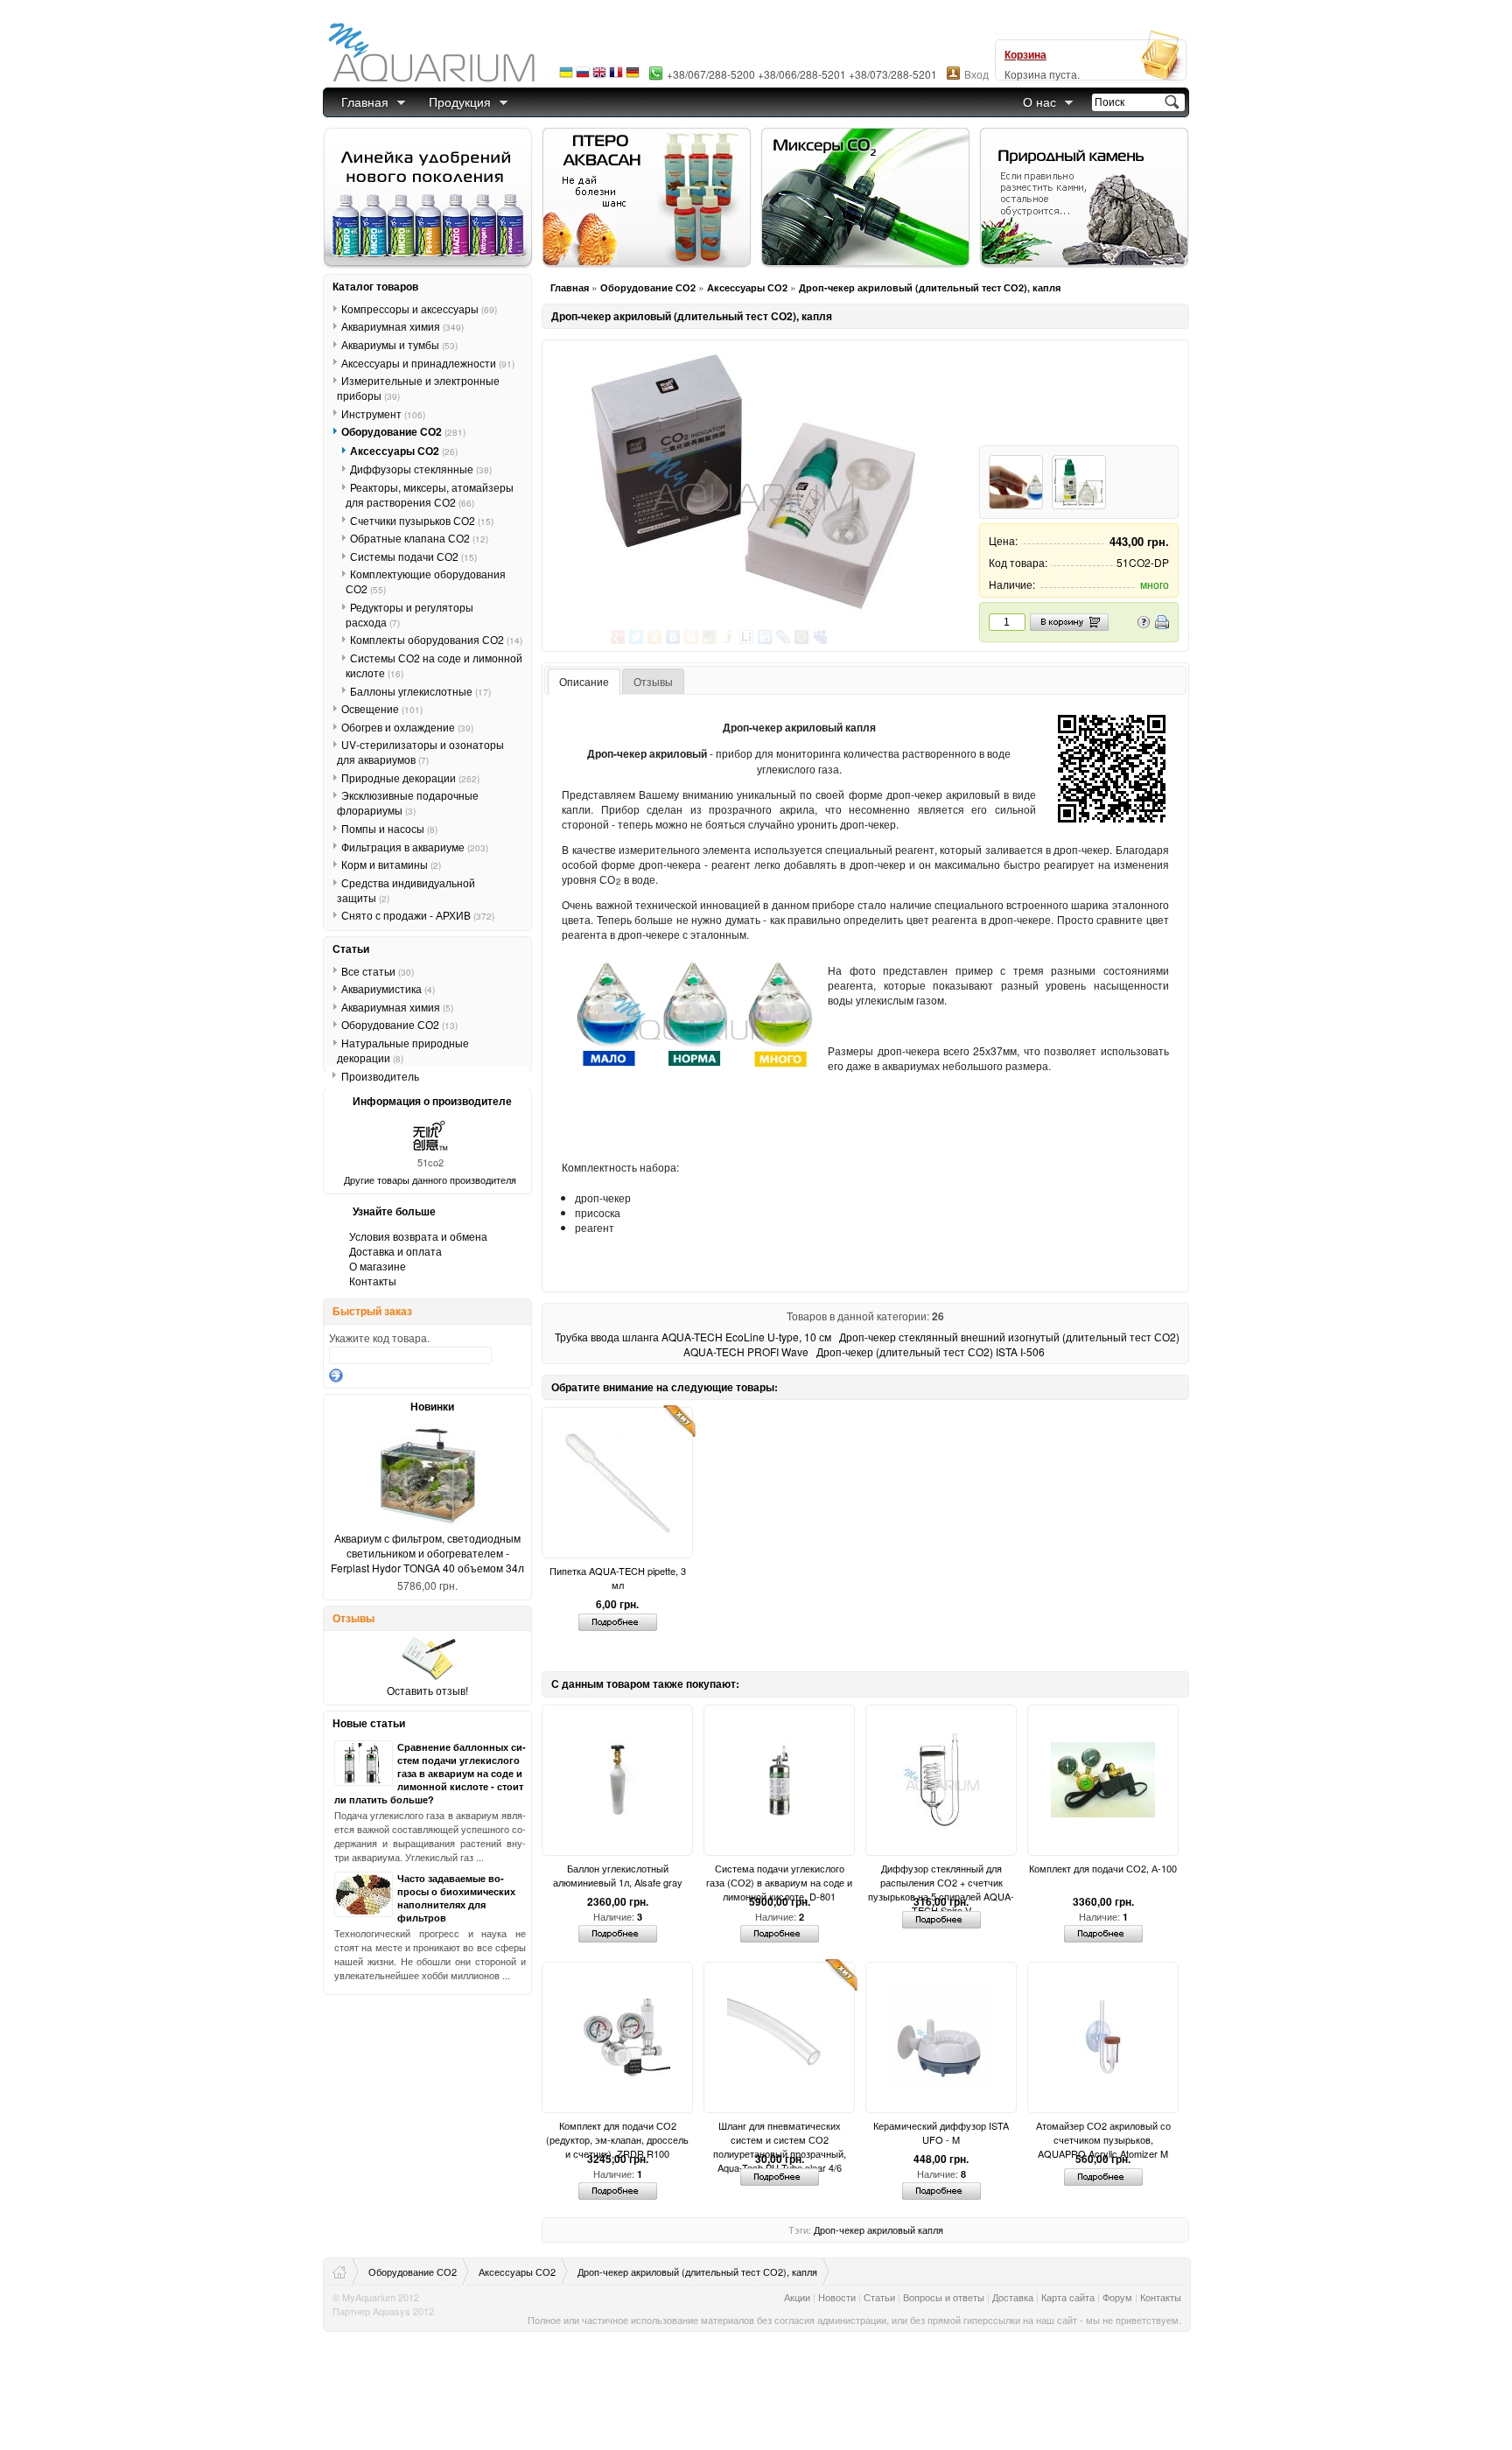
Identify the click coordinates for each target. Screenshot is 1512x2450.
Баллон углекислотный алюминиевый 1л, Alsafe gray (618, 1875)
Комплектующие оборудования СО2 (426, 581)
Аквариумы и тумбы (399, 344)
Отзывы (653, 681)
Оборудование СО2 (648, 287)
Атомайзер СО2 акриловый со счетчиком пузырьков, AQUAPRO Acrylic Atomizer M (1103, 2132)
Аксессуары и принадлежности (428, 362)
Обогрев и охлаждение (407, 727)
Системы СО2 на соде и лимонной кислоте (434, 665)
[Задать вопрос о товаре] (1144, 624)
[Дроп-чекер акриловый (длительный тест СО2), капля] (750, 483)
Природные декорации (410, 777)
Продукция (460, 101)
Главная (365, 101)
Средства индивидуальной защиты (406, 890)
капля (931, 2229)
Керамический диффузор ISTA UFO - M (941, 2132)
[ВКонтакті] (673, 637)
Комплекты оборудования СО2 (436, 639)
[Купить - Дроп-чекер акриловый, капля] (1079, 482)
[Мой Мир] (802, 637)
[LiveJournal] (784, 637)
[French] (616, 77)
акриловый (891, 2229)
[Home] (346, 2271)
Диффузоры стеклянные (421, 469)
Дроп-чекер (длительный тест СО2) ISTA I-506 (931, 1351)
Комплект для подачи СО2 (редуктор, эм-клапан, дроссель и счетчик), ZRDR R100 (617, 2132)
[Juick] (728, 637)
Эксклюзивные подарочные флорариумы (408, 802)
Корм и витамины (391, 864)
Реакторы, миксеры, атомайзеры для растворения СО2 (430, 494)
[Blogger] (692, 637)
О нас (1039, 101)
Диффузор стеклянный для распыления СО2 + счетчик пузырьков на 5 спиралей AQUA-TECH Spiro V (941, 1875)
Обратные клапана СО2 (419, 538)
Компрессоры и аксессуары (419, 308)
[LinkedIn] (765, 637)
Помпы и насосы (389, 828)
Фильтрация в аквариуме (415, 846)
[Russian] (583, 77)
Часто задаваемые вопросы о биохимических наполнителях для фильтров (456, 1898)
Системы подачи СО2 (413, 556)
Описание (584, 681)
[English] (599, 77)
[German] (633, 77)
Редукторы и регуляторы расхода (409, 614)
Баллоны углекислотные (420, 690)
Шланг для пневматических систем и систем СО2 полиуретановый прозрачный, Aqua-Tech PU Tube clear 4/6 (780, 2132)
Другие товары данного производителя (430, 1179)
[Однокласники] (655, 637)
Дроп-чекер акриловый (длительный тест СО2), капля (930, 287)
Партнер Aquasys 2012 (383, 2311)
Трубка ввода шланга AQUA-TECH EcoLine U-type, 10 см (693, 1337)
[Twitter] (637, 637)
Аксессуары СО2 (747, 287)
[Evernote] (710, 637)
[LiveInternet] (747, 637)
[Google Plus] (618, 637)
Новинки (432, 1406)
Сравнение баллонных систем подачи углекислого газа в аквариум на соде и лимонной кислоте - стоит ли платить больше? (430, 1773)
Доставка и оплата (395, 1251)
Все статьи (378, 970)
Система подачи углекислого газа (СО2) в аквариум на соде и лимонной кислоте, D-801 (779, 1875)
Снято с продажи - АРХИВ (418, 915)
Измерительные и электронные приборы (418, 388)
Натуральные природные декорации (403, 1050)
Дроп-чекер (839, 2229)
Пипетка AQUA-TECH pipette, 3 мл (618, 1578)
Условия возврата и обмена (418, 1236)
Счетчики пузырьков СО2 (422, 520)
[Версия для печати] (1162, 624)
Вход (976, 74)
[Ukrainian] (566, 77)
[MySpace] (820, 637)
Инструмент (383, 413)
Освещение (382, 708)
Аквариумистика (388, 988)
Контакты (373, 1281)
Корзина (1025, 54)
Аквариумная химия (402, 326)
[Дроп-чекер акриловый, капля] (1016, 482)
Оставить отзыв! (427, 1690)
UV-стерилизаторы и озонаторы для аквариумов (420, 752)
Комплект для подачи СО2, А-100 (1103, 1868)
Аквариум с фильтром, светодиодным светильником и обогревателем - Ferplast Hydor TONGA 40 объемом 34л (427, 1553)
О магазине (378, 1266)
